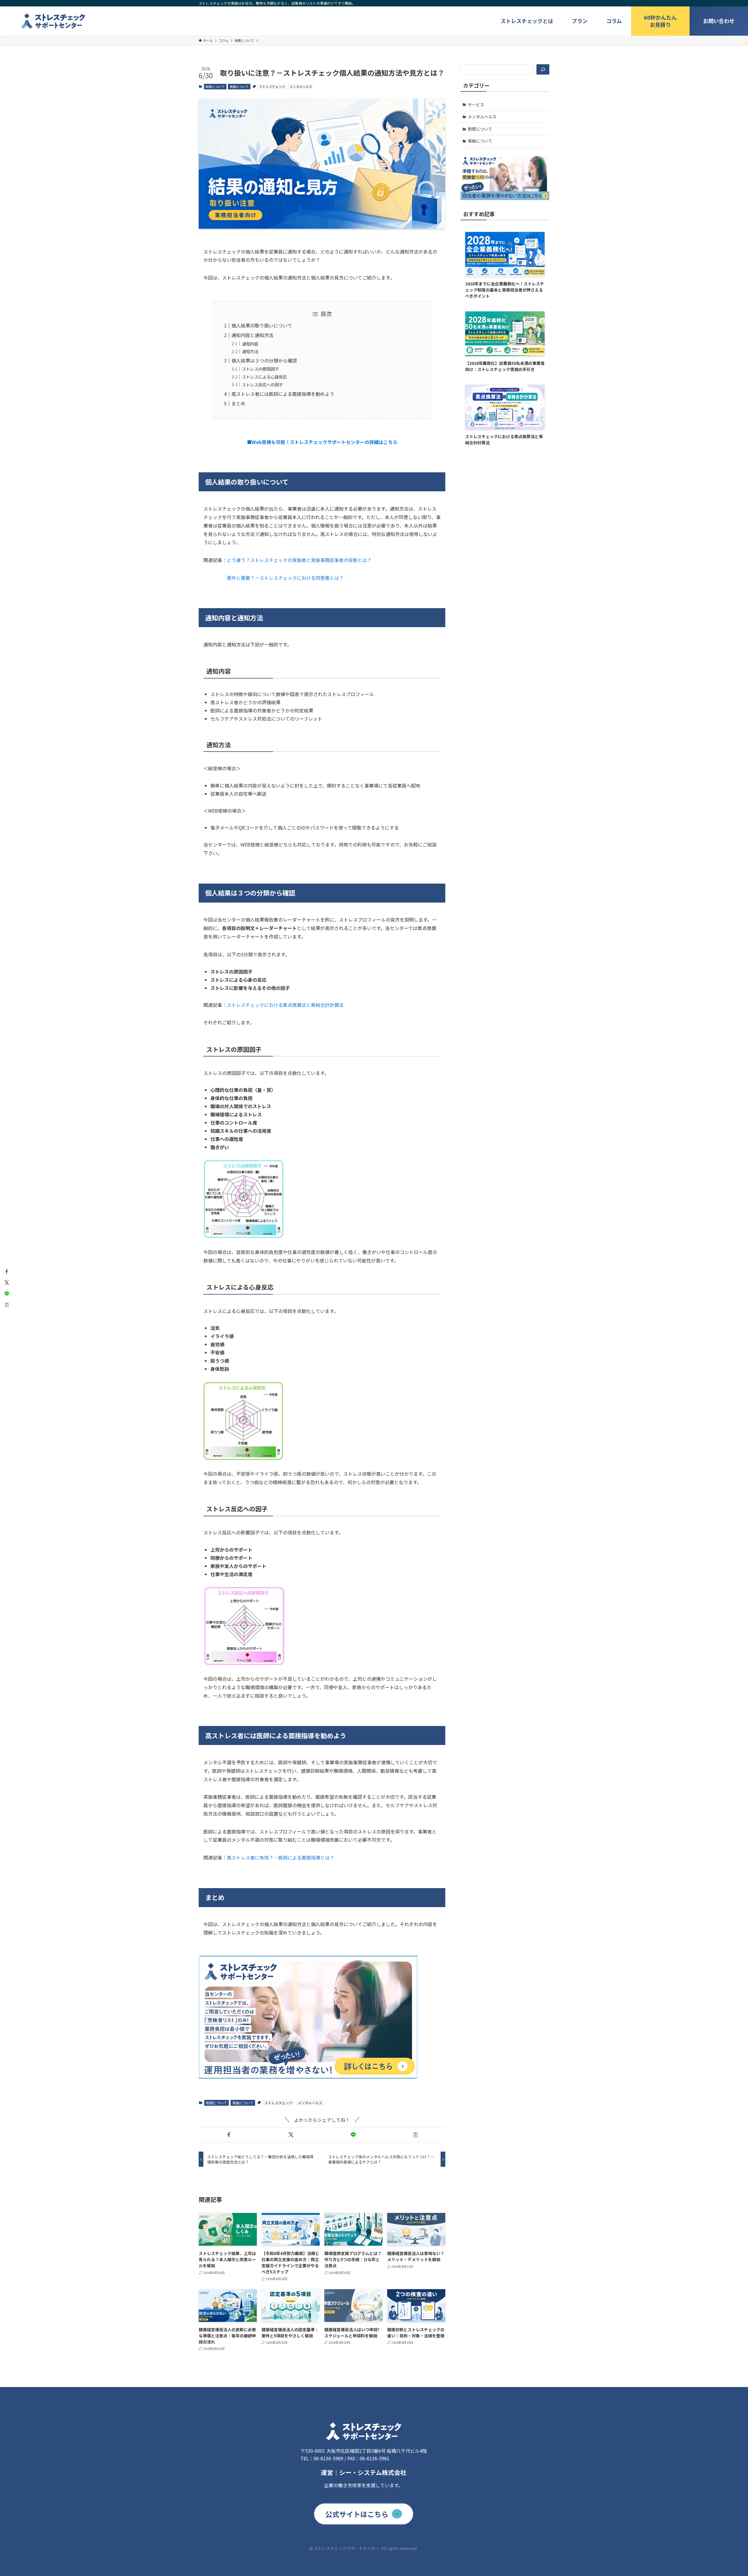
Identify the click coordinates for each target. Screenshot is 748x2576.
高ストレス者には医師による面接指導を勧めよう (283, 394)
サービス (476, 105)
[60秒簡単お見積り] (660, 21)
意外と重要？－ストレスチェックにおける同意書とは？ (285, 578)
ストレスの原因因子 (260, 369)
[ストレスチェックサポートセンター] (53, 21)
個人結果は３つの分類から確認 (264, 360)
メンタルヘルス (301, 86)
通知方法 (250, 351)
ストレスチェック (272, 86)
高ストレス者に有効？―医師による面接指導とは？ (280, 1857)
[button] (229, 2135)
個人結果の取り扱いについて (262, 325)
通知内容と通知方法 (252, 335)
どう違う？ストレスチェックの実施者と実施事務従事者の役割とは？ (299, 560)
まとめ (238, 403)
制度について (215, 86)
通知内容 (250, 344)
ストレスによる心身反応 (264, 377)
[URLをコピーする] (415, 2135)
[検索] (543, 70)
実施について (239, 86)
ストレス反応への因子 (262, 385)
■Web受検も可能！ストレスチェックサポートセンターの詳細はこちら (322, 442)
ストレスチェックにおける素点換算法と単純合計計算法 (285, 1005)
